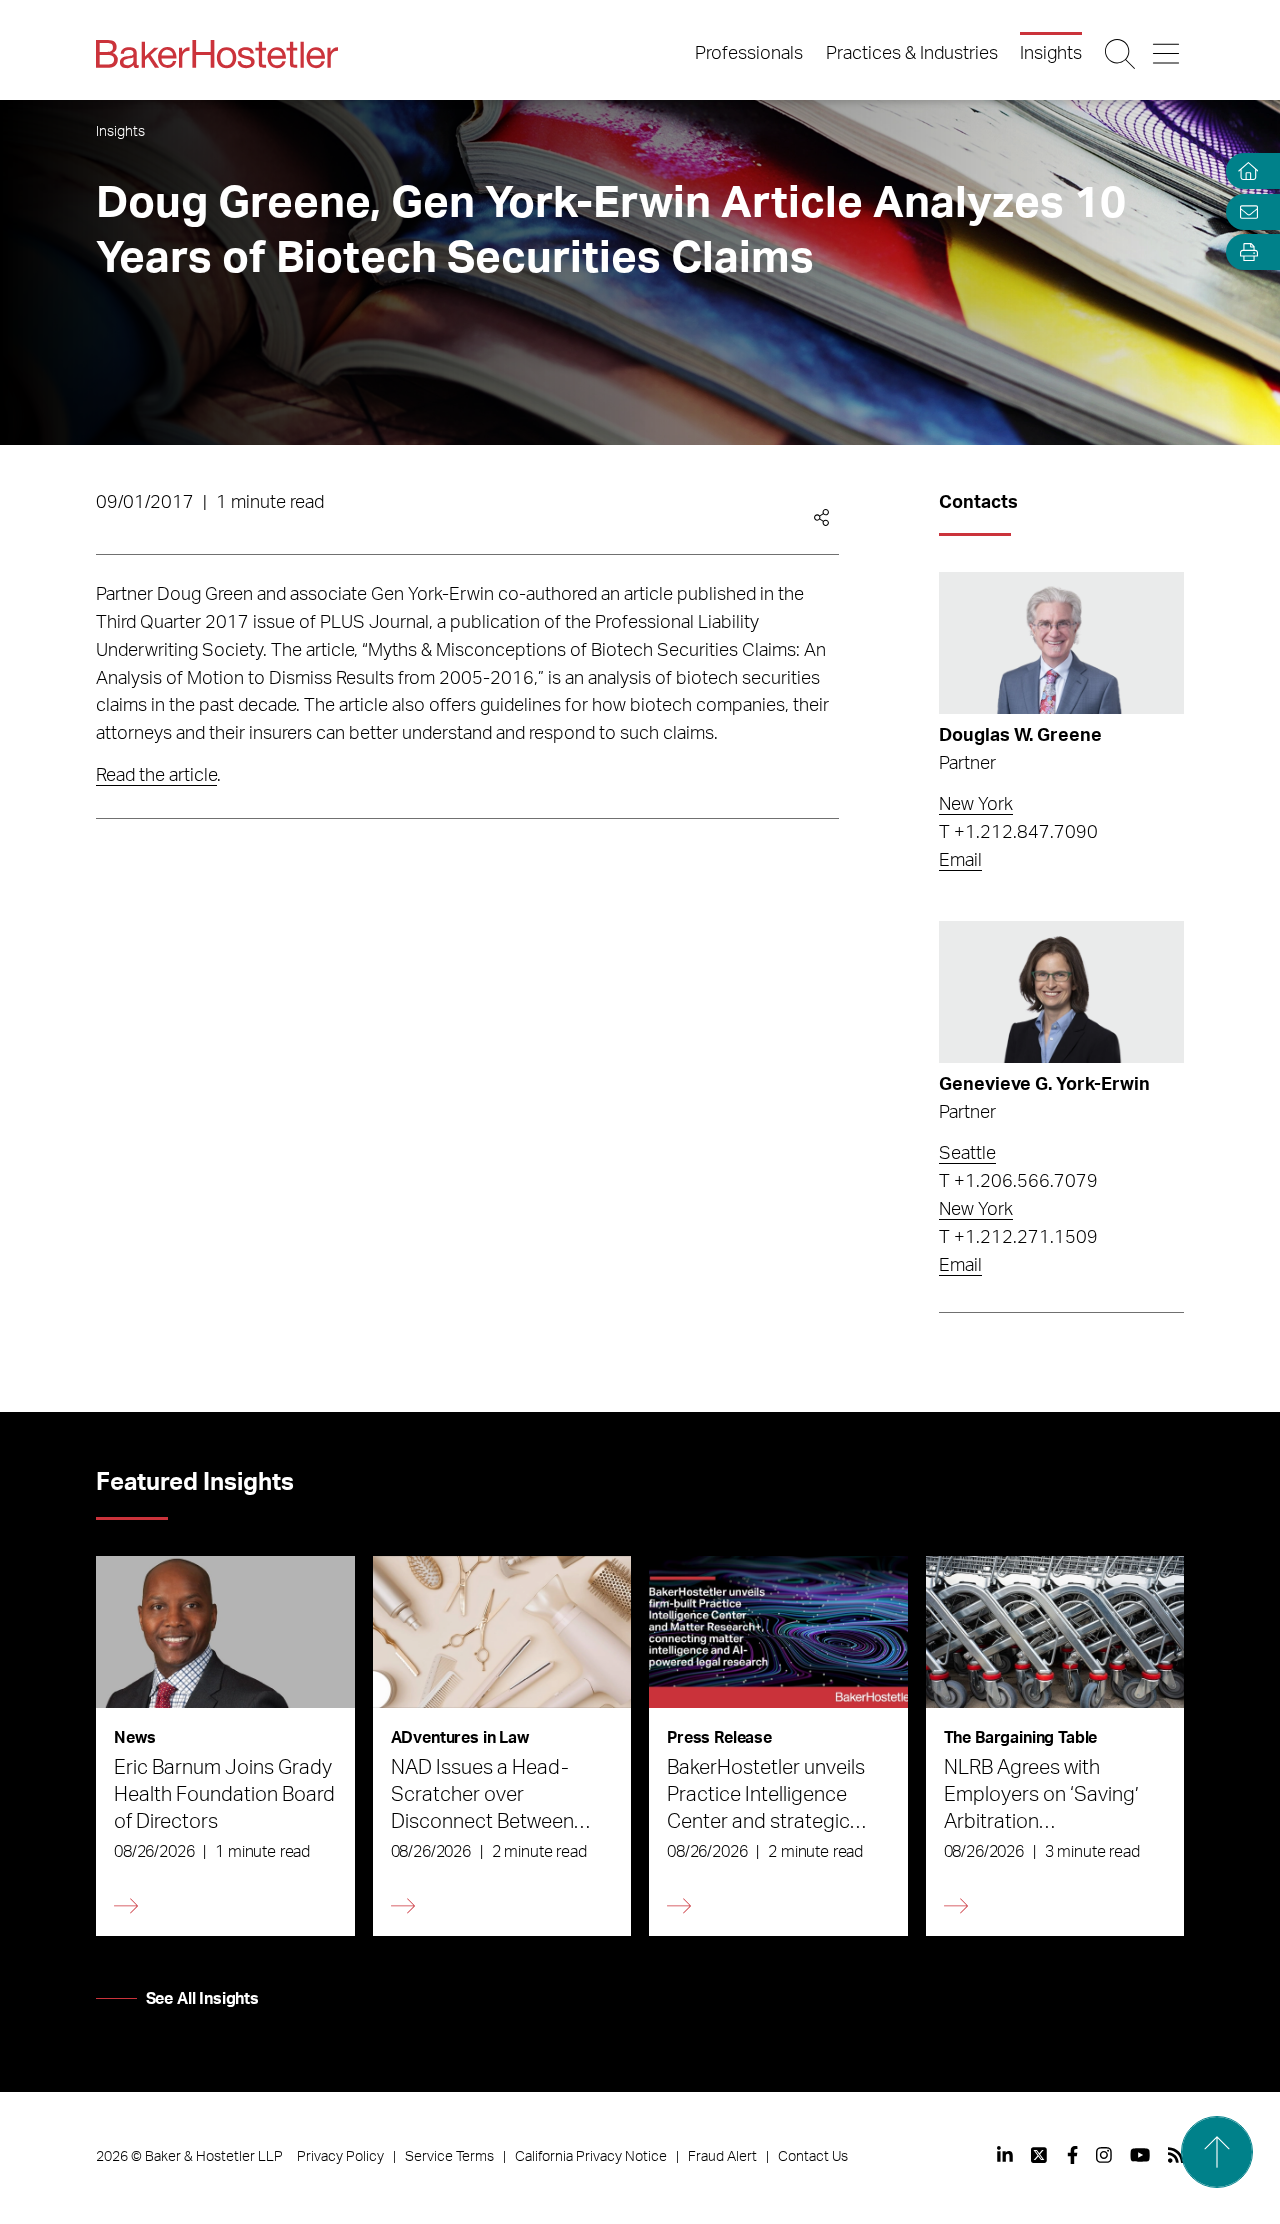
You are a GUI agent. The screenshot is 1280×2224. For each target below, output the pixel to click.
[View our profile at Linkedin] (1005, 2155)
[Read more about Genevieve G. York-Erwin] (1061, 992)
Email (960, 861)
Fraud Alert (722, 2157)
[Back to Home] (217, 54)
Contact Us (813, 2157)
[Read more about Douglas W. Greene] (1061, 643)
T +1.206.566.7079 (1018, 1182)
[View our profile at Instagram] (1104, 2155)
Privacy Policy (340, 2157)
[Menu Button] (1167, 54)
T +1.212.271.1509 (1018, 1238)
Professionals (749, 54)
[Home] (1244, 171)
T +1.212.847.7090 (1018, 833)
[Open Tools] (1244, 252)
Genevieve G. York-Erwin (1044, 1085)
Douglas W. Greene (1020, 736)
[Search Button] (1121, 54)
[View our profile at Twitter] (1040, 2155)
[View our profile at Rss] (1176, 2155)
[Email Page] (1244, 211)
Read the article (156, 776)
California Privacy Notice (591, 2157)
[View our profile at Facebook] (1072, 2155)
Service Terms (449, 2157)
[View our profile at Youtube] (1140, 2155)
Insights (1051, 54)
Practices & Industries (912, 54)
